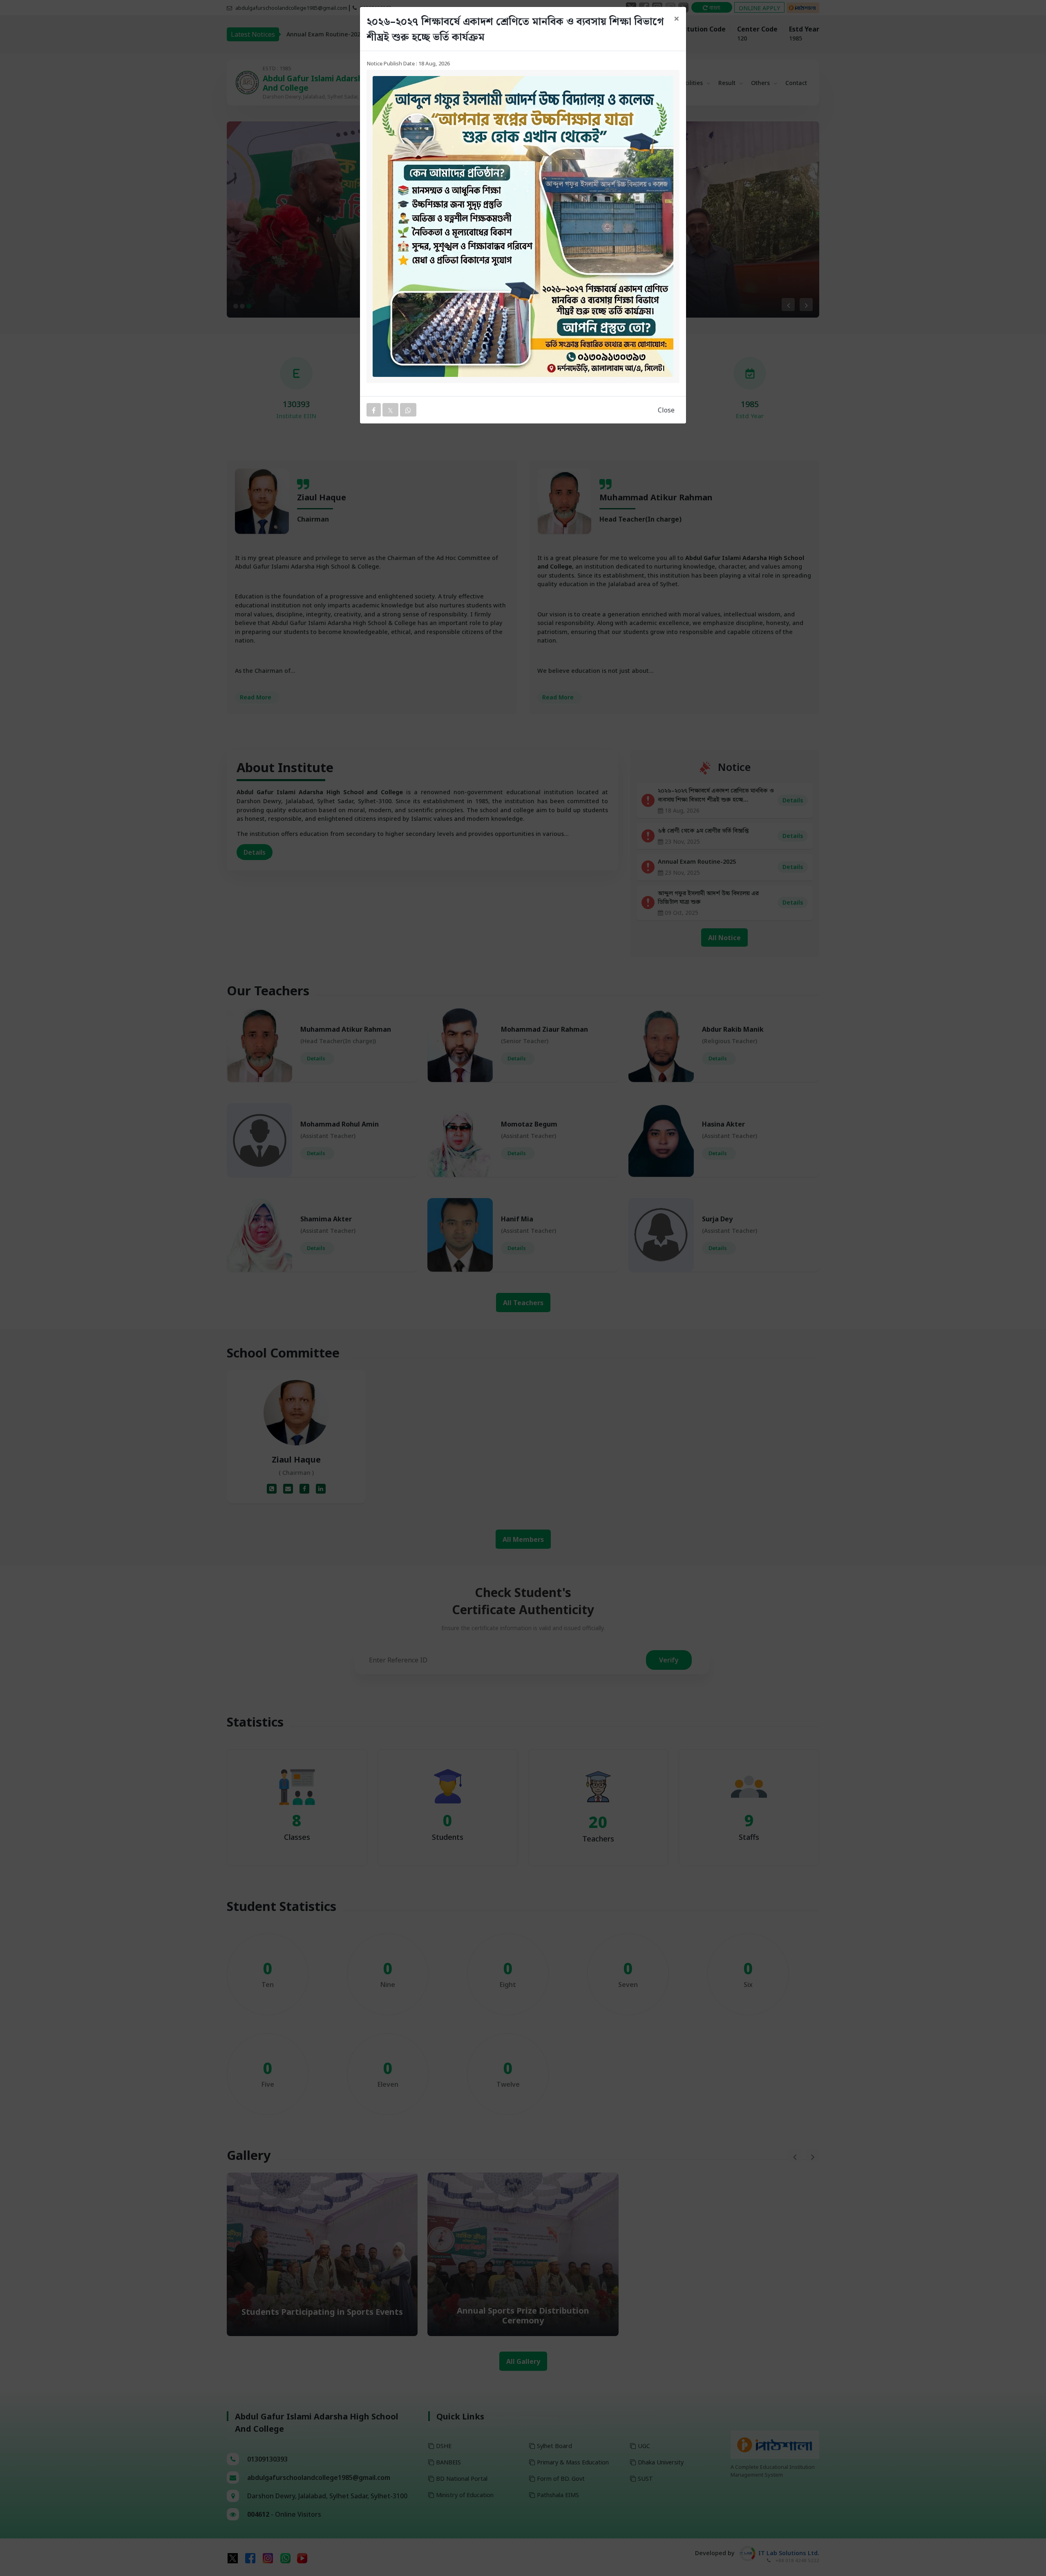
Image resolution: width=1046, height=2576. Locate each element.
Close (666, 410)
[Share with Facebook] (374, 410)
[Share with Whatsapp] (408, 410)
